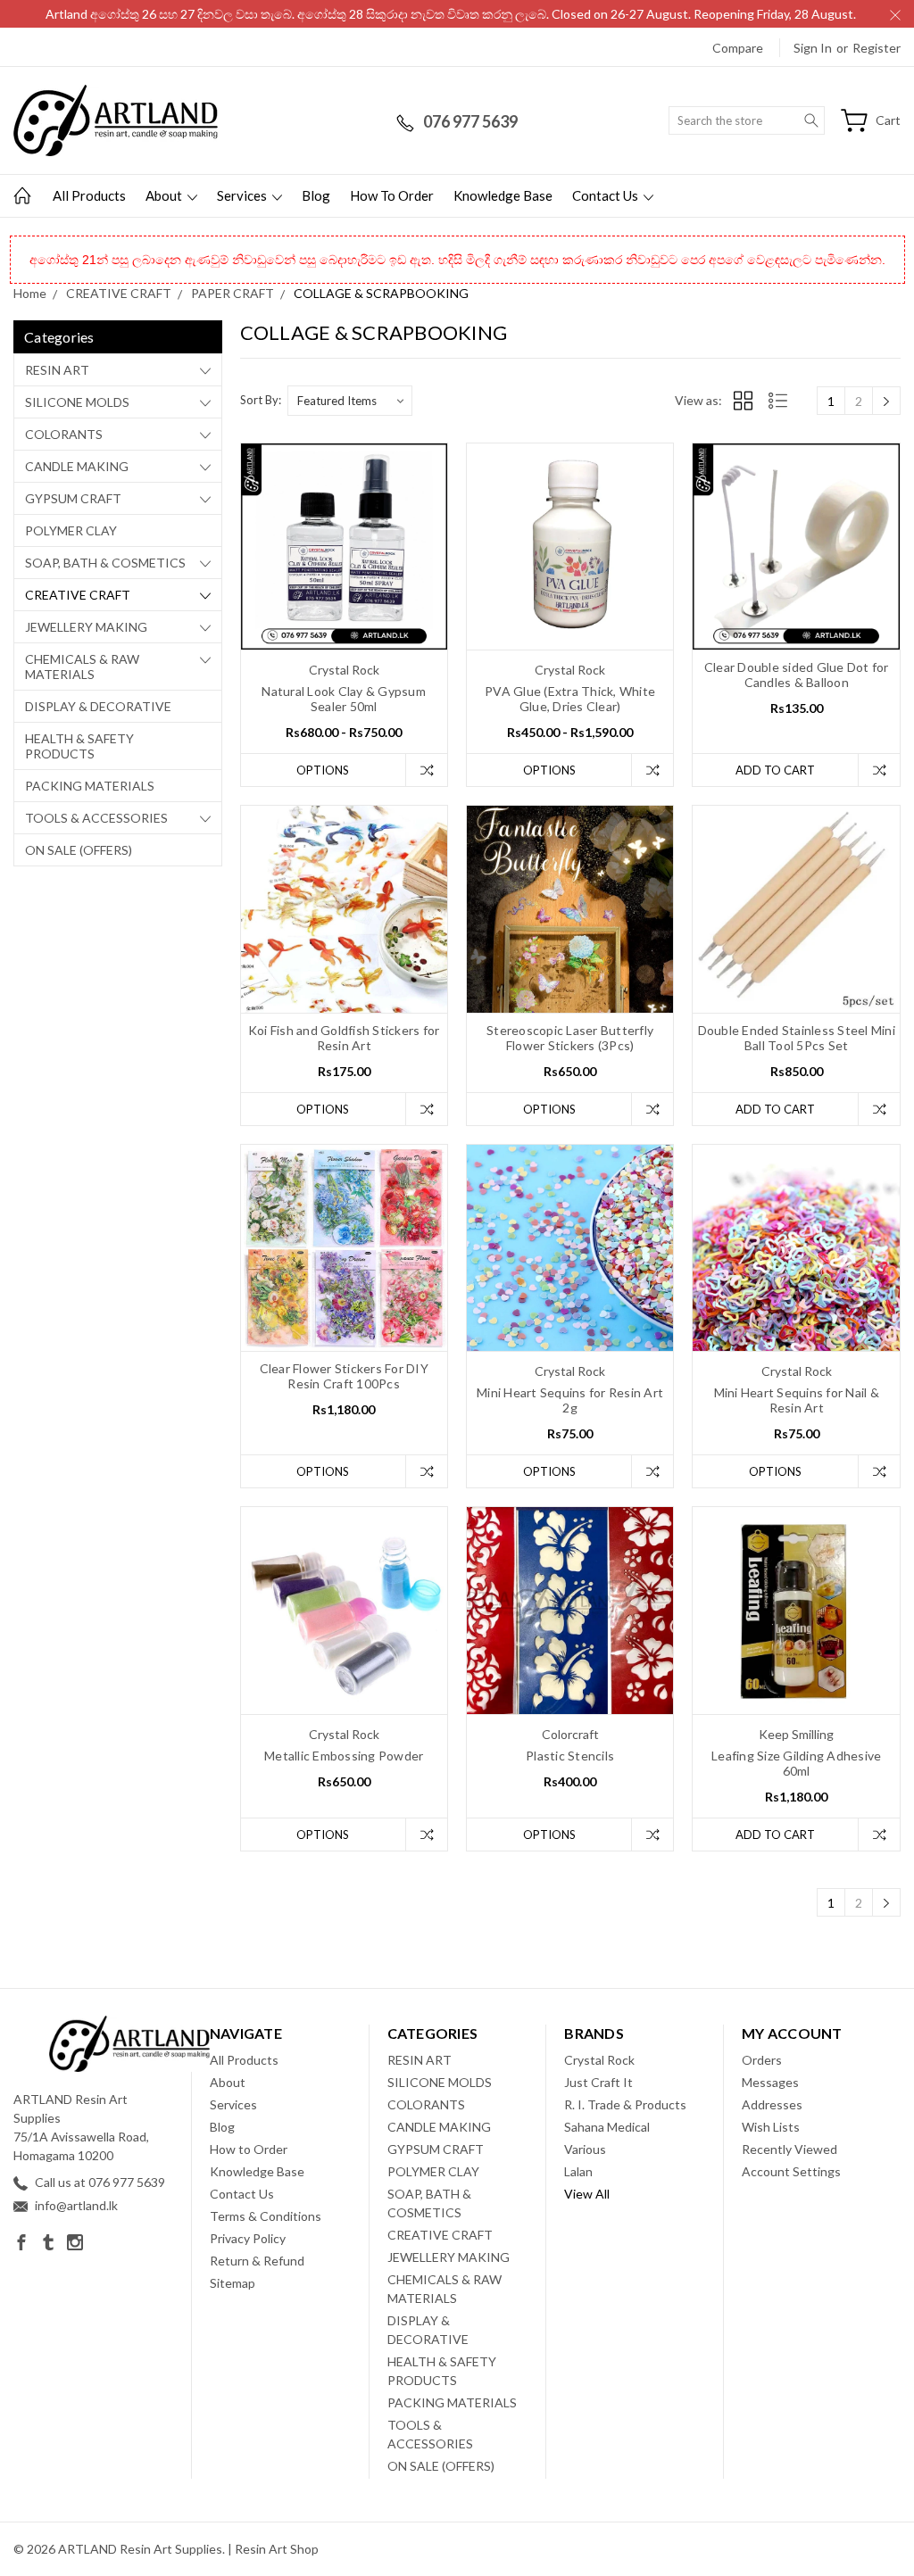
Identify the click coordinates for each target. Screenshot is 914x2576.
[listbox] (350, 401)
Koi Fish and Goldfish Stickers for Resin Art (344, 1038)
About (165, 195)
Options (323, 770)
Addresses (772, 2104)
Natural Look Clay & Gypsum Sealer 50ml (344, 699)
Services (243, 195)
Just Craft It (598, 2082)
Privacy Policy (248, 2238)
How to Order (392, 195)
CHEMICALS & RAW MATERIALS (82, 667)
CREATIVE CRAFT (78, 595)
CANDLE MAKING (77, 466)
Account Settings (791, 2171)
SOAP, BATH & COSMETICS (105, 563)
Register (877, 48)
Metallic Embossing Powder (344, 1756)
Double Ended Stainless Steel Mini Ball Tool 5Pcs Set (797, 1038)
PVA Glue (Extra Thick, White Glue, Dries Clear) (570, 699)
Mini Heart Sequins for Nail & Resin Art (797, 1400)
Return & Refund (257, 2261)
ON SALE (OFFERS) (79, 850)
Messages (770, 2082)
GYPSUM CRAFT (73, 498)
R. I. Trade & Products (625, 2104)
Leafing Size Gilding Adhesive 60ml (796, 1763)
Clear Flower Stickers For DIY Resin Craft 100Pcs (344, 1376)
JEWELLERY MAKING (86, 627)
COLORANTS (64, 434)
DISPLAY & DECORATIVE (98, 706)
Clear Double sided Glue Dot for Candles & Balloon (797, 675)
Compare (738, 48)
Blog (316, 195)
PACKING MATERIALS (90, 786)
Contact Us (607, 195)
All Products (89, 195)
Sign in (813, 48)
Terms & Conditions (266, 2216)
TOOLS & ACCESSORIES (96, 818)
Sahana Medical (607, 2127)
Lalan (578, 2171)
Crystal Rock (599, 2060)
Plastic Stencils (570, 1756)
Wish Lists (771, 2127)
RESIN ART (57, 370)
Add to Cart (775, 770)
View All (587, 2194)
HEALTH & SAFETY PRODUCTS (79, 746)
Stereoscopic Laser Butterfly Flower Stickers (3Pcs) (570, 1038)
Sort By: (261, 400)
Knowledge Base (503, 195)
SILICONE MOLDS (77, 402)
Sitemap (233, 2283)
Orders (762, 2060)
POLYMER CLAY (71, 530)
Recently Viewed (789, 2149)
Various (585, 2149)
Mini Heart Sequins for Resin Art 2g (570, 1400)
